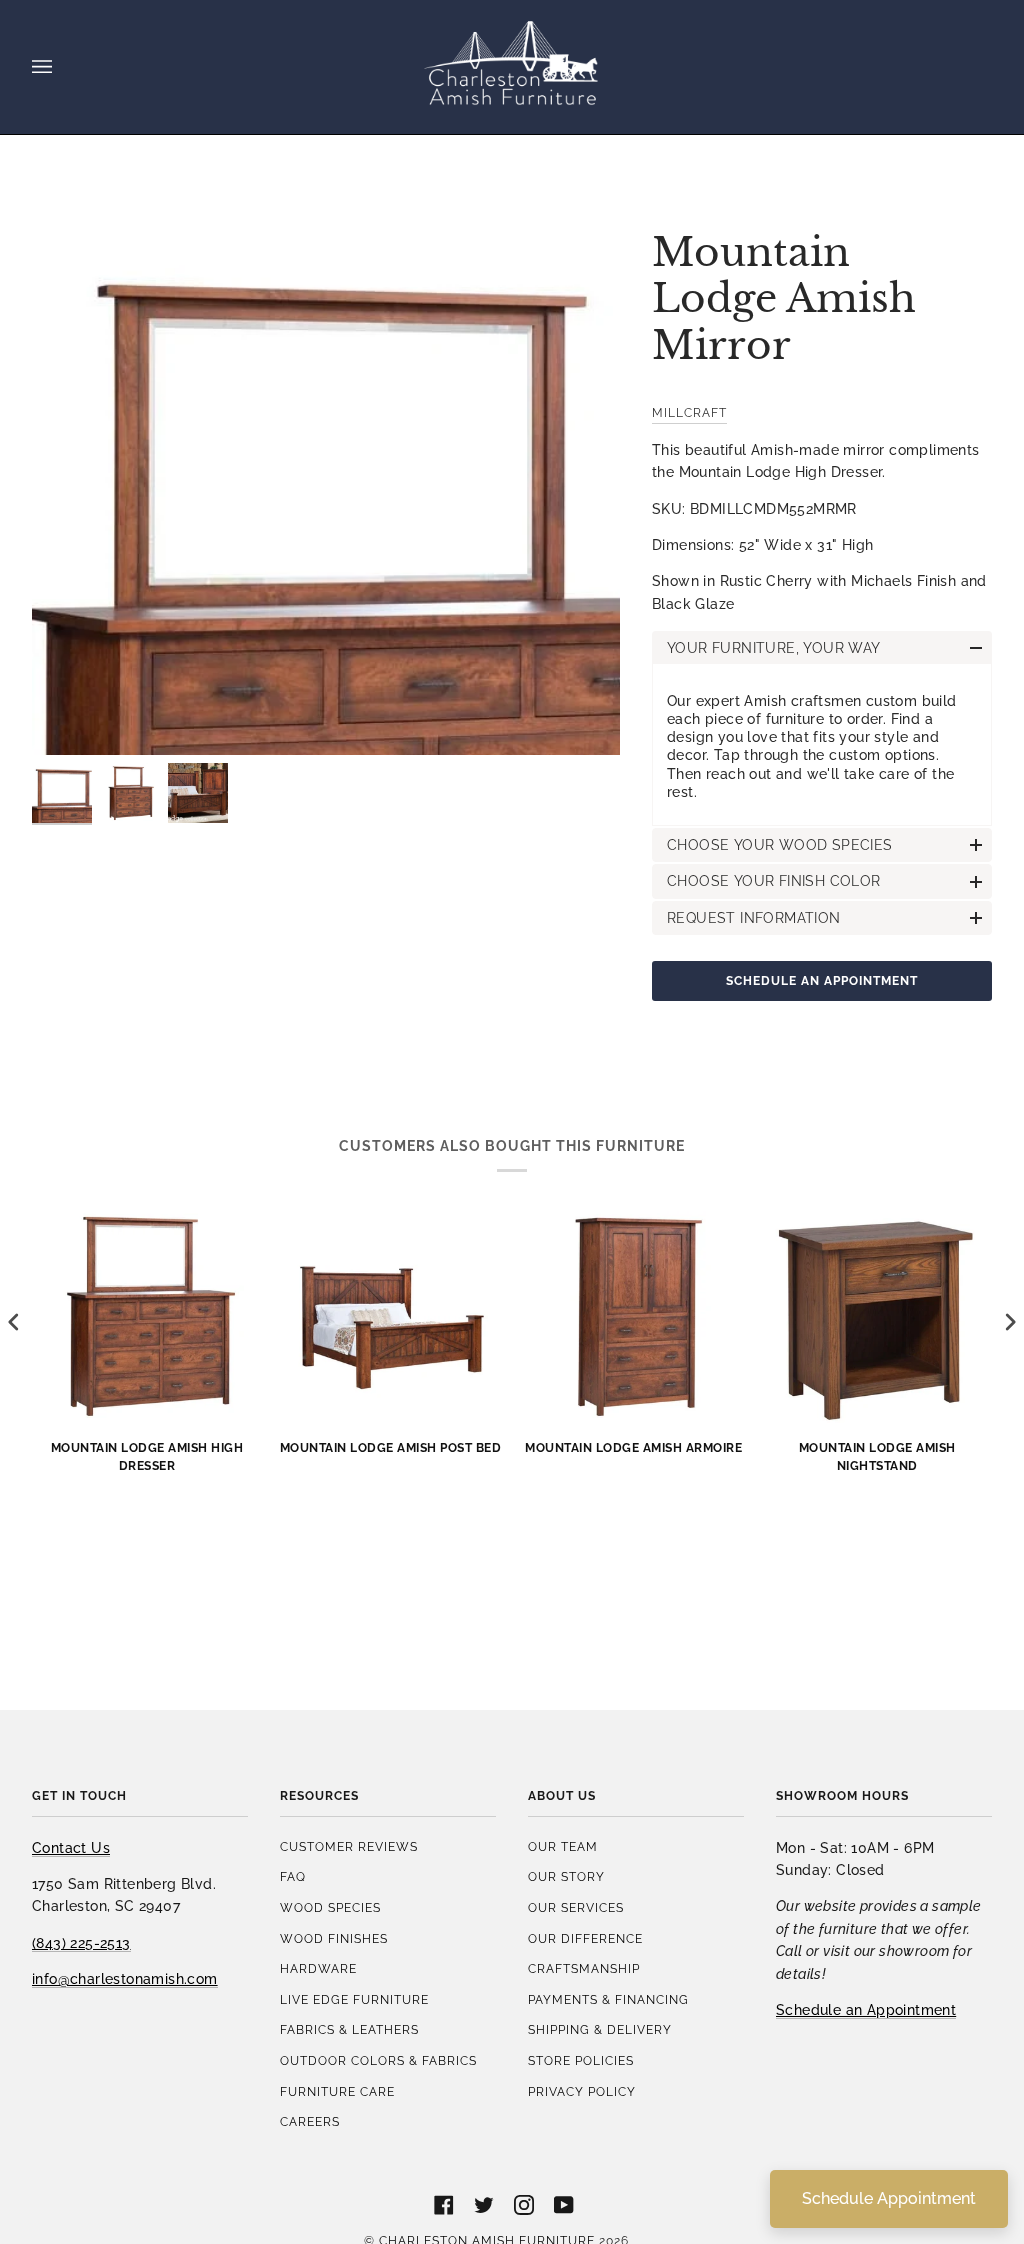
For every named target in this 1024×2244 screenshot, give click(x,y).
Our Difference (585, 1938)
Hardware (318, 1968)
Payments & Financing (608, 1999)
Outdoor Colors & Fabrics (378, 2060)
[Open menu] (62, 67)
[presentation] (14, 1321)
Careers (310, 2121)
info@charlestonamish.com (125, 1979)
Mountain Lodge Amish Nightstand (877, 1456)
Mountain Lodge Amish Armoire (633, 1447)
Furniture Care (337, 2091)
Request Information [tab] (754, 918)
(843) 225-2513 (81, 1943)
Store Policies (581, 2060)
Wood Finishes (334, 1938)
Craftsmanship (584, 1968)
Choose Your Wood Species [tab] (780, 845)
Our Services (576, 1907)
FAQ (293, 1876)
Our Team (563, 1846)
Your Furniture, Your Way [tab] (774, 648)
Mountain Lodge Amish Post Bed (391, 1447)
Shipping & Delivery (600, 2029)
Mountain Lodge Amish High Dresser (147, 1456)
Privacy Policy (582, 2091)
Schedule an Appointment (822, 980)
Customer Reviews (349, 1846)
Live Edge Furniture (354, 1999)
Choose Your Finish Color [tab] (774, 881)
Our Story (566, 1876)
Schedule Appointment (889, 2198)
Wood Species (330, 1907)
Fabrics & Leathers (349, 2029)
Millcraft (689, 412)
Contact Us (71, 1848)
